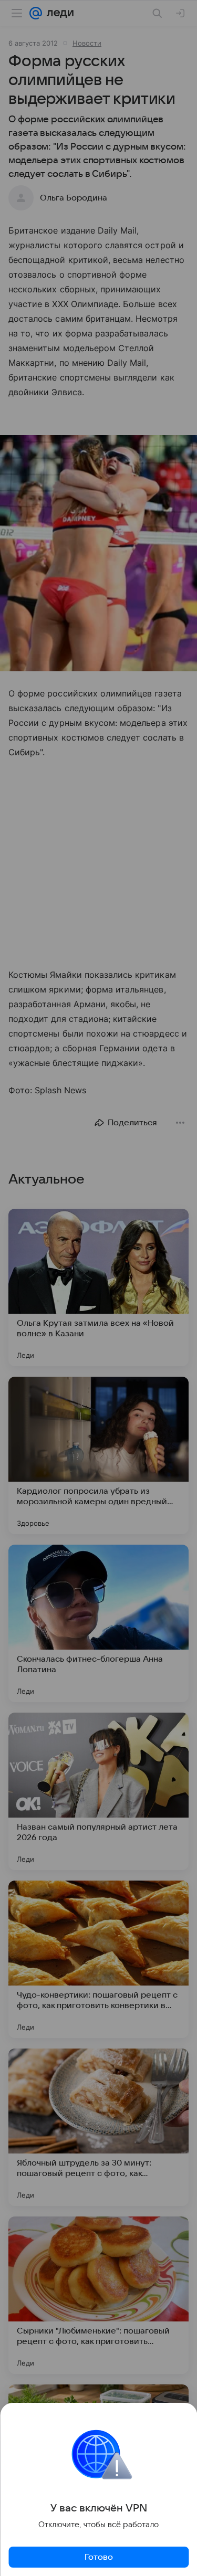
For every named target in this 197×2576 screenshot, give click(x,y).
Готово (99, 2557)
